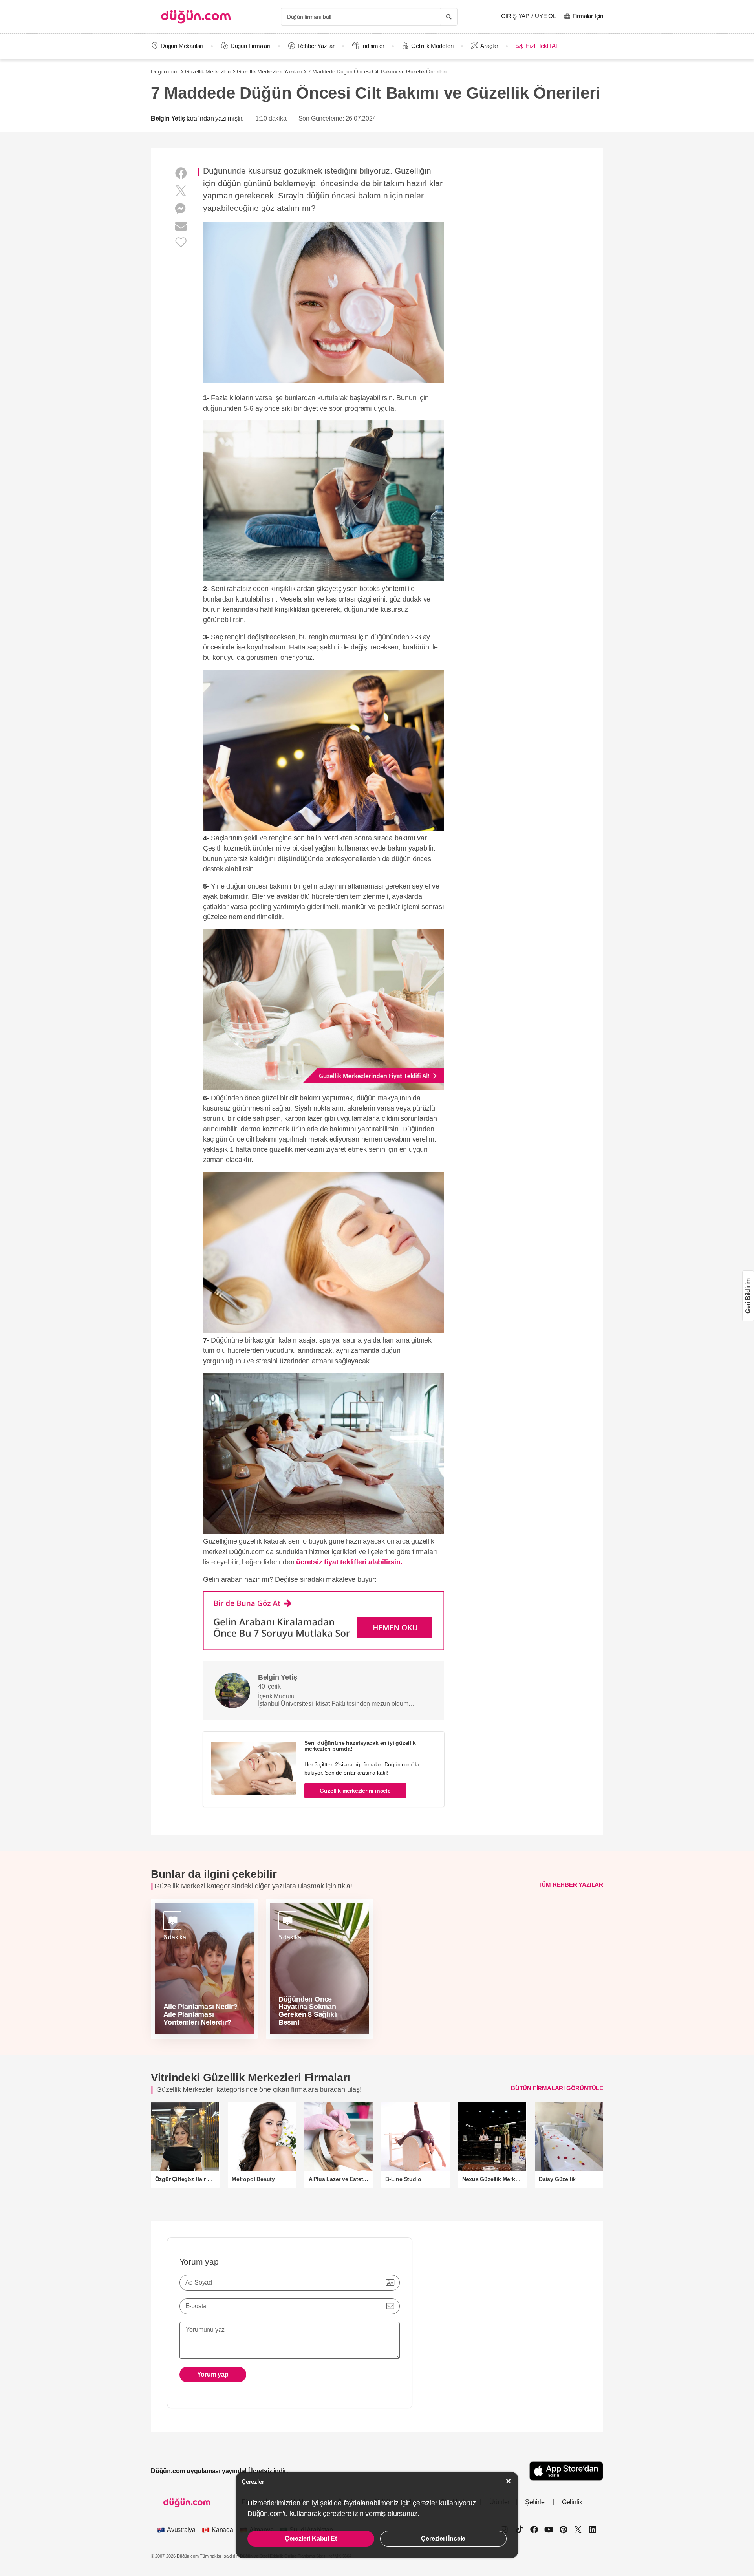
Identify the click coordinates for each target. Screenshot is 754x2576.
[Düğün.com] (196, 17)
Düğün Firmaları (251, 46)
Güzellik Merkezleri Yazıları (269, 71)
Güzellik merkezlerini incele (355, 1791)
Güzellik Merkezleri (208, 71)
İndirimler (373, 46)
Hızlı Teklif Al (541, 46)
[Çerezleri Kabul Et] (509, 2481)
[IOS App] (566, 2471)
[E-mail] (181, 226)
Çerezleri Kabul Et (311, 2538)
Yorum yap (213, 2374)
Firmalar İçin (588, 16)
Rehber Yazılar (316, 46)
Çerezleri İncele (443, 2538)
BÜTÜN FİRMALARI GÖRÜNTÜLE (557, 2088)
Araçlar (489, 46)
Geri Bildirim (748, 1296)
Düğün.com (165, 71)
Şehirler (536, 2502)
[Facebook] (181, 173)
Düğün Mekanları (182, 46)
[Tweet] (181, 191)
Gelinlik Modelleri (432, 46)
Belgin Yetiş (168, 118)
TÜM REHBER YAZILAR (571, 1884)
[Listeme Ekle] (181, 242)
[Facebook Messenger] (181, 209)
